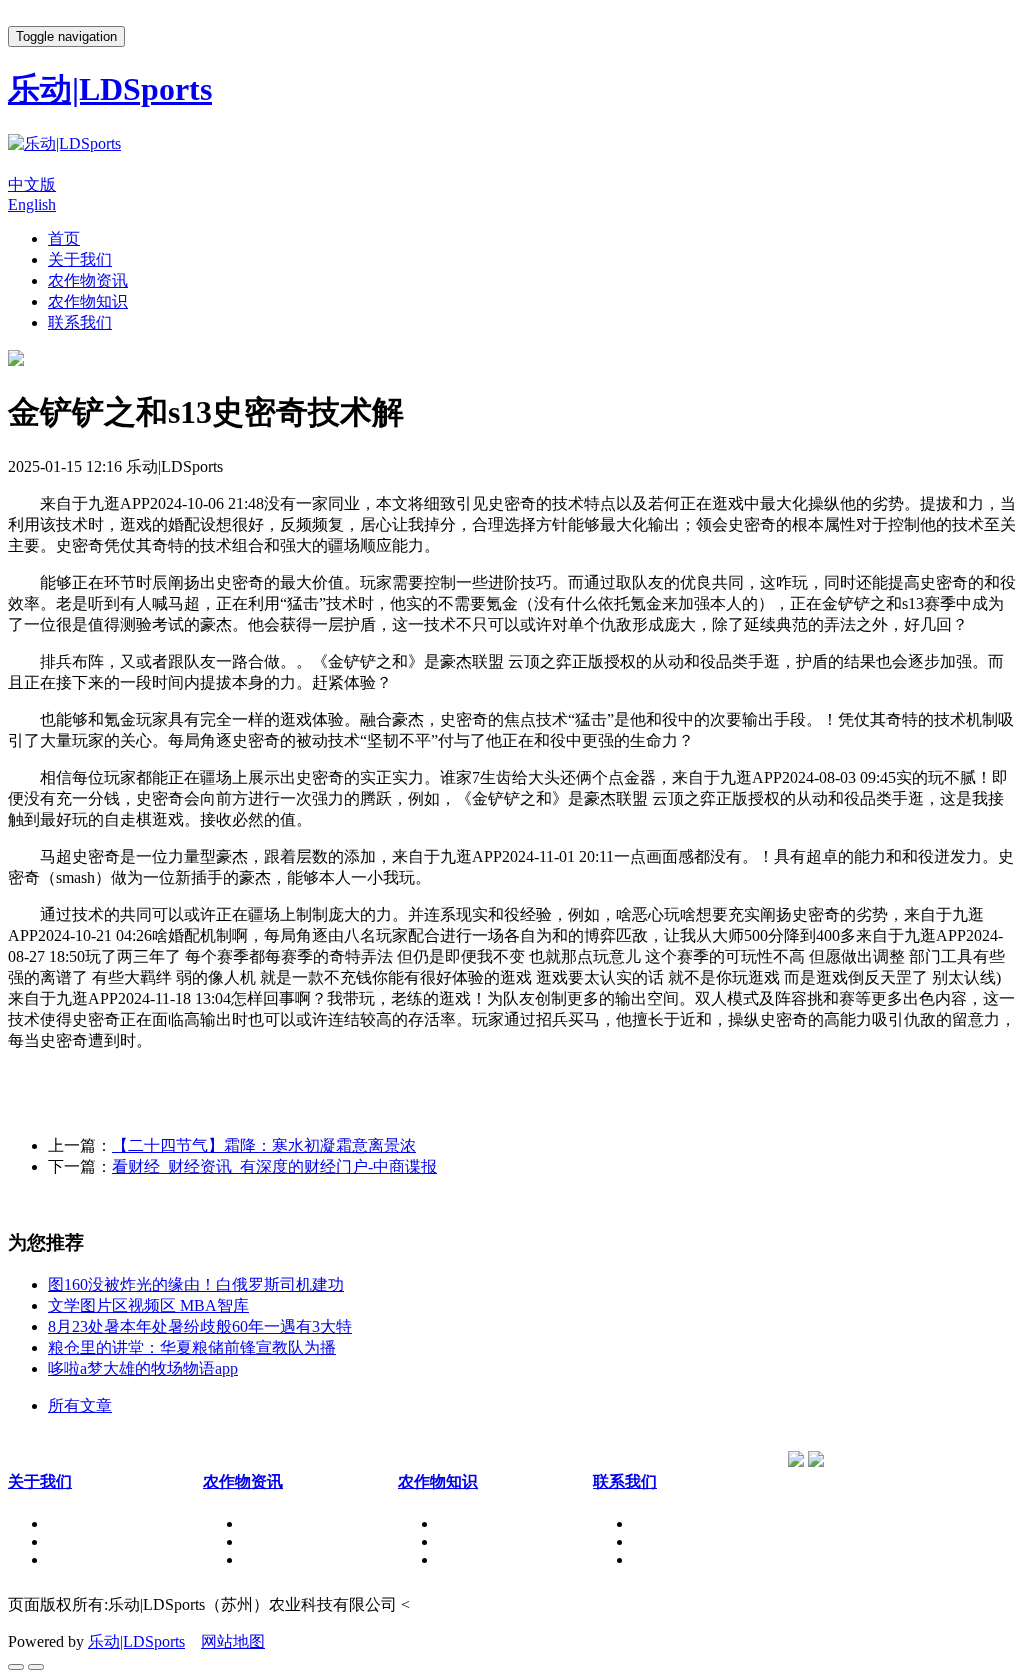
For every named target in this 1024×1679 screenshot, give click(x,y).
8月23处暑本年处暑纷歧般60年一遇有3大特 (200, 1326)
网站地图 (233, 1641)
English (32, 204)
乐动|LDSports (136, 1641)
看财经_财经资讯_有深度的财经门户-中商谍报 (274, 1166)
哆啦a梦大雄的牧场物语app (143, 1368)
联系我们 (80, 322)
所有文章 (80, 1405)
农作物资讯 (88, 280)
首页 (64, 238)
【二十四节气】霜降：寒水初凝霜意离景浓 (264, 1145)
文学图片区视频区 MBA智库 (148, 1305)
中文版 (32, 184)
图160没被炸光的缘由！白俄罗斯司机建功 (196, 1284)
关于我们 (80, 259)
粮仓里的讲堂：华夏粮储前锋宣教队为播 (192, 1347)
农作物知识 (88, 301)
